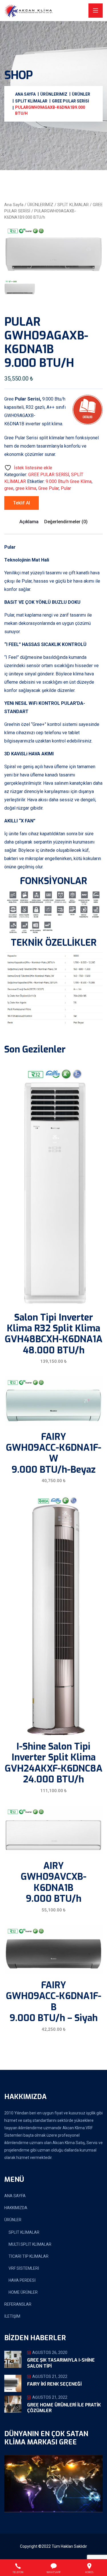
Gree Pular (49, 488)
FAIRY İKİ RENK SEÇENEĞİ (54, 2384)
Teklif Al (22, 503)
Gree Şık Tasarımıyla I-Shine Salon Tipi (61, 2363)
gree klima (26, 488)
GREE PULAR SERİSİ (49, 475)
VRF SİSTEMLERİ (24, 2268)
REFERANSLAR (18, 2304)
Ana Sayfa (14, 205)
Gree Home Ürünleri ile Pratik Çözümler (64, 2408)
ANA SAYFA (15, 2196)
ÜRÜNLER (13, 2220)
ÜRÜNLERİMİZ (40, 205)
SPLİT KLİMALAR (73, 205)
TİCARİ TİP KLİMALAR (29, 2256)
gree (9, 488)
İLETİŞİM (12, 2316)
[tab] (20, 287)
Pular (66, 488)
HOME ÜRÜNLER (23, 2292)
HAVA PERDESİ (22, 2280)
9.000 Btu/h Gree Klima (69, 481)
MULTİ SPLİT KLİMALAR (30, 2244)
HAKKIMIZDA (16, 2208)
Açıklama (29, 522)
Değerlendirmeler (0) (66, 522)
